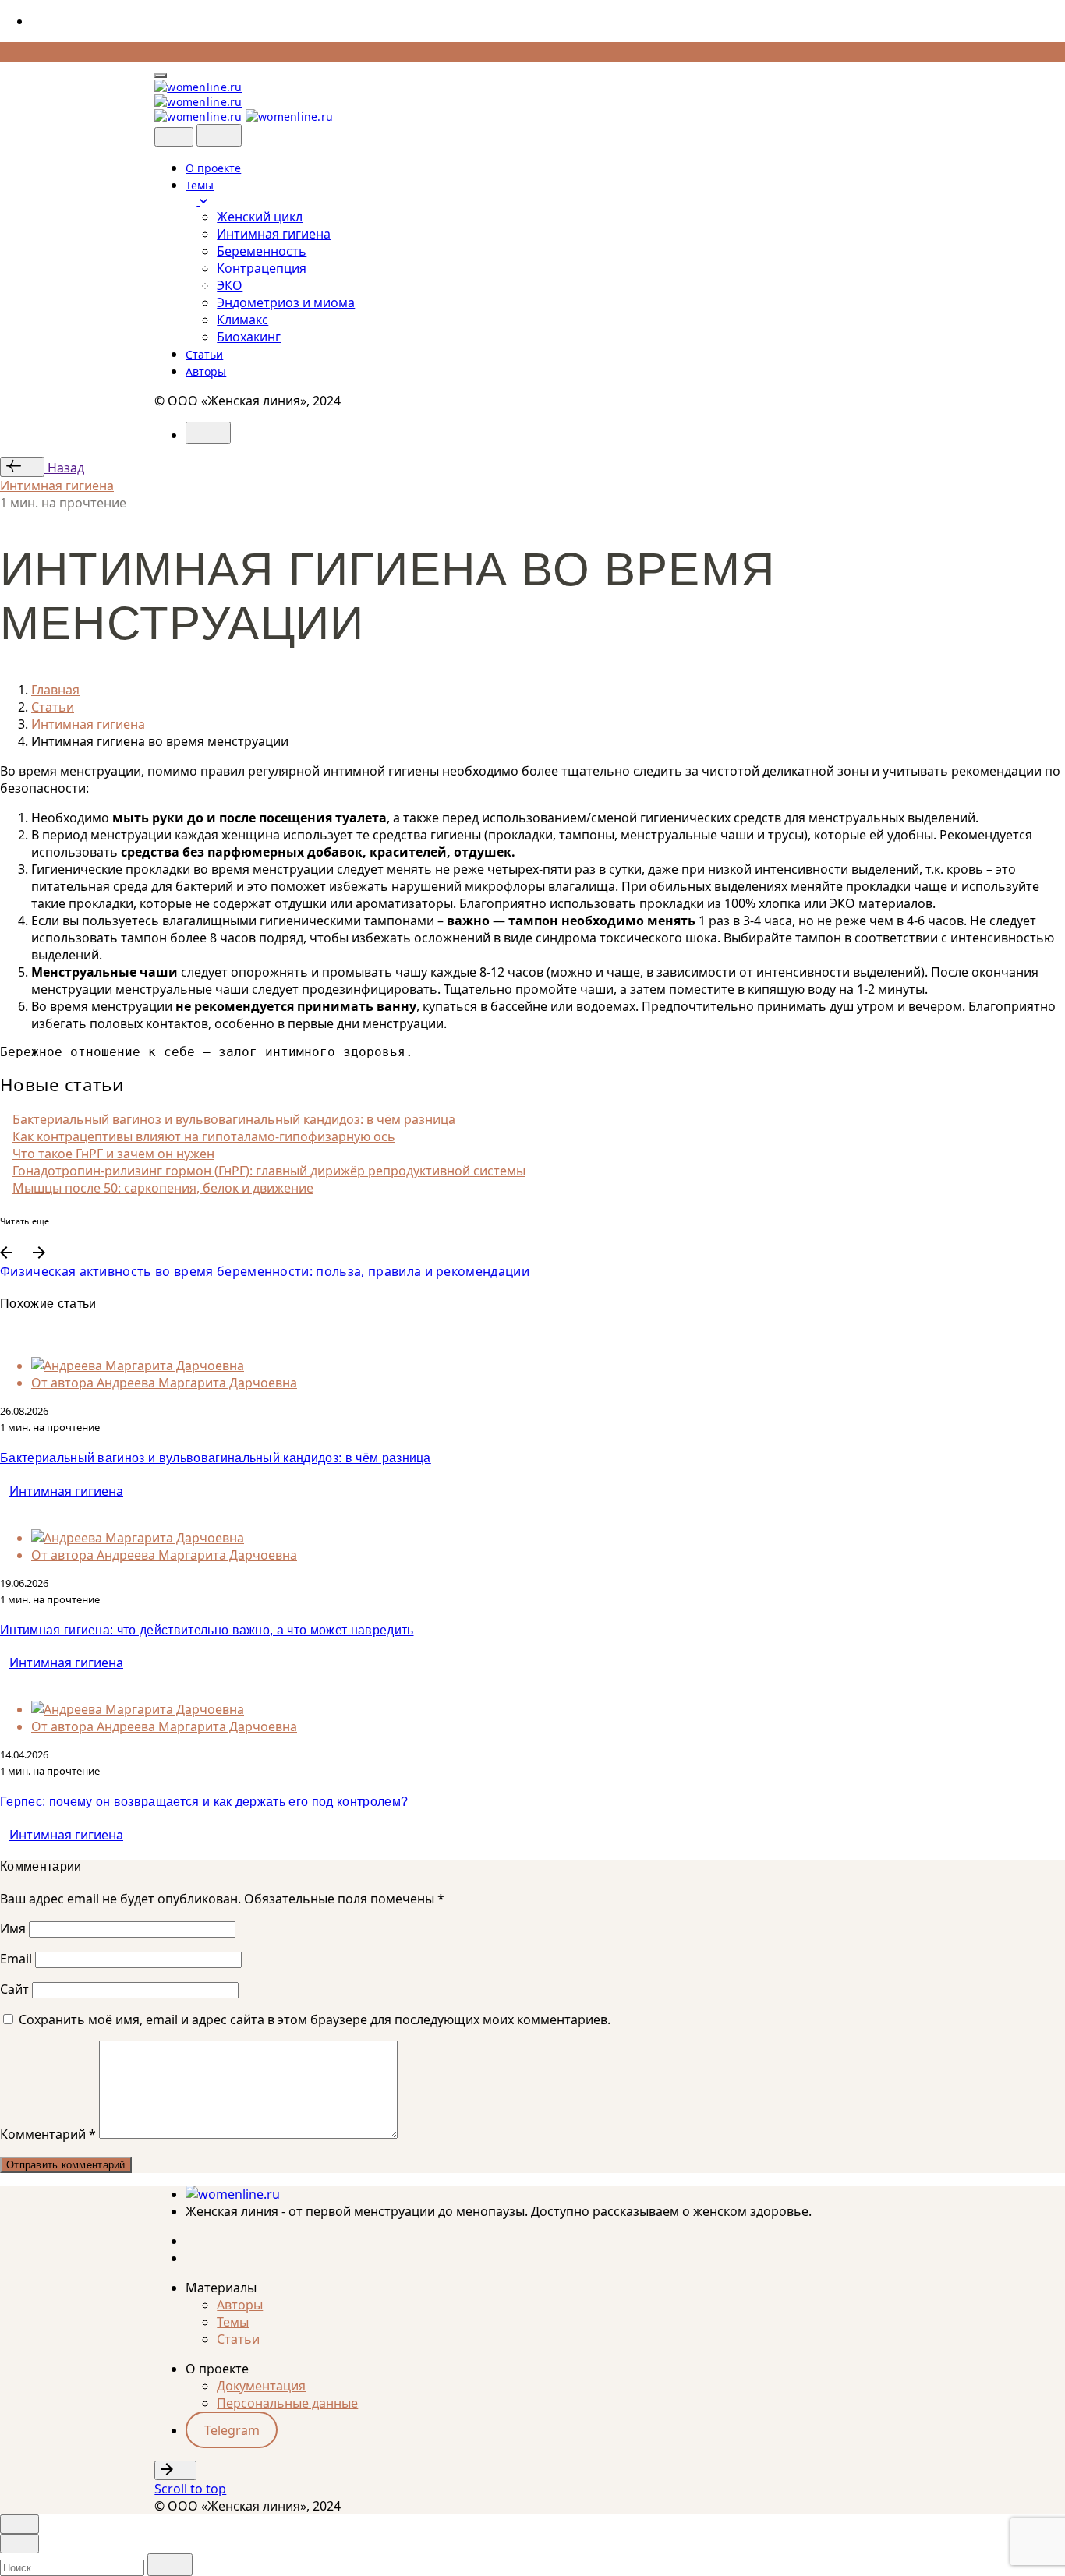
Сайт (14, 1989)
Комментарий (48, 2134)
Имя (13, 1928)
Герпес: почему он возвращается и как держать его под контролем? (204, 1802)
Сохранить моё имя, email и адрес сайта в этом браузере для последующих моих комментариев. (315, 2019)
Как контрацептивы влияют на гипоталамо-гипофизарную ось (204, 1136)
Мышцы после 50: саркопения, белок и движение (163, 1188)
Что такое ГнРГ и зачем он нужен (113, 1154)
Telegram (232, 2430)
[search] (170, 2565)
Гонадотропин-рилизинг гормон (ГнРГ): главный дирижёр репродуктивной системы (269, 1171)
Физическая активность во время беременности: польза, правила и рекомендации (265, 1271)
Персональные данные (287, 2403)
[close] (174, 137)
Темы (233, 2322)
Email (16, 1959)
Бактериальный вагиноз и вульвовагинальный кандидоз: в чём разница (234, 1119)
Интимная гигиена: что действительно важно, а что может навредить (207, 1630)
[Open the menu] (161, 76)
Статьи (238, 2339)
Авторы (240, 2305)
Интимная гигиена (57, 486)
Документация (261, 2386)
